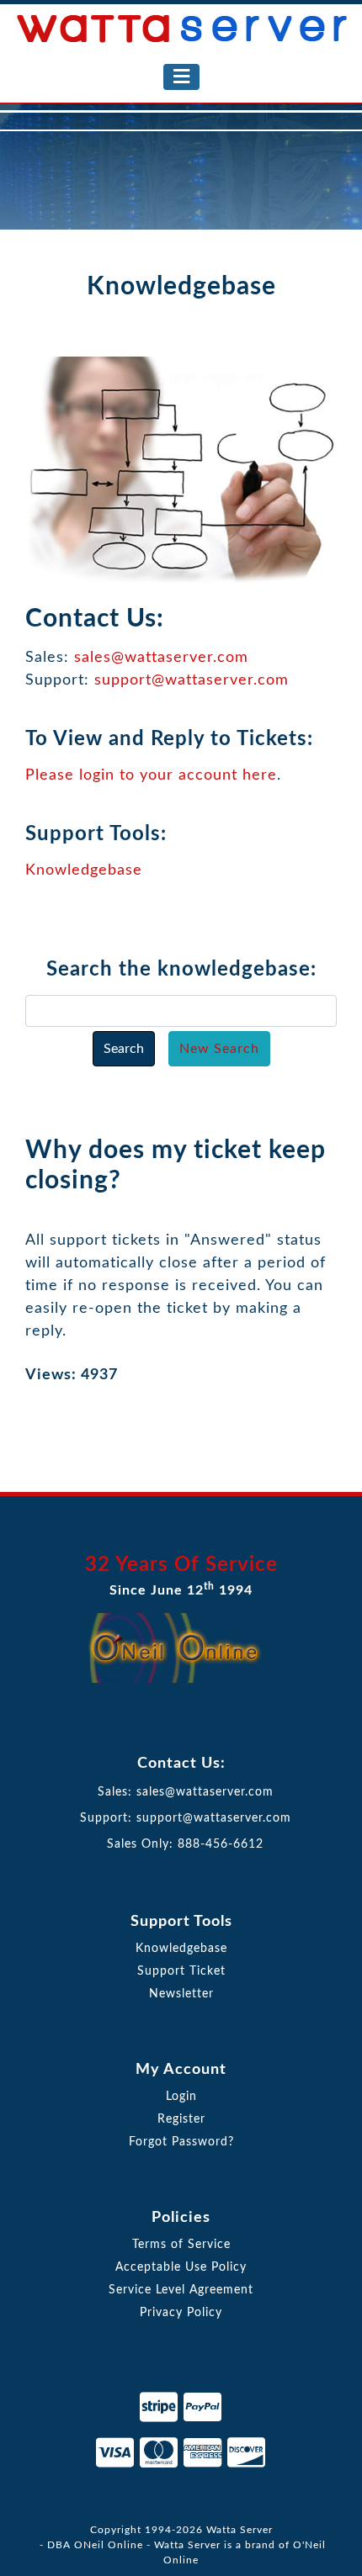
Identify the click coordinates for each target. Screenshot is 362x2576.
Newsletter (181, 1994)
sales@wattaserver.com (161, 658)
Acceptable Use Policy (181, 2267)
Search (124, 1049)
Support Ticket (181, 1971)
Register (181, 2119)
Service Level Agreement (181, 2290)
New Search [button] (219, 1049)
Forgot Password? (181, 2142)
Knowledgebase (84, 870)
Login (181, 2097)
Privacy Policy (181, 2313)
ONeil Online (109, 2545)
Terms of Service (181, 2245)
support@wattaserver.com (192, 680)
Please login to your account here (151, 775)
